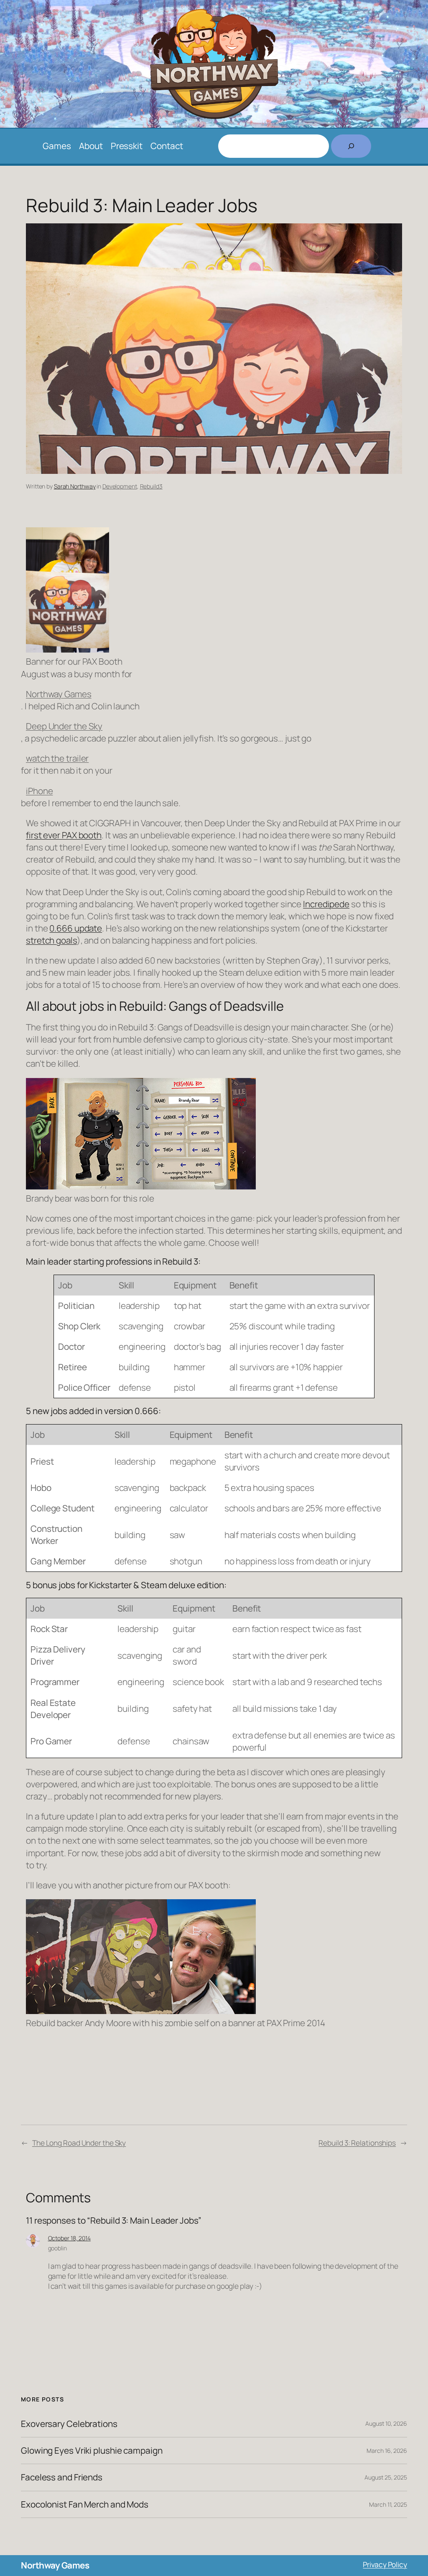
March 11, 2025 (388, 2504)
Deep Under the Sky (64, 726)
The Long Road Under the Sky (79, 2143)
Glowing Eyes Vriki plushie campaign (92, 2451)
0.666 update (76, 928)
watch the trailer (57, 758)
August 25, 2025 (386, 2477)
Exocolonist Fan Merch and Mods (85, 2504)
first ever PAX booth (64, 835)
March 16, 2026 (387, 2451)
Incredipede (326, 904)
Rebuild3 (151, 486)
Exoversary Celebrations (69, 2424)
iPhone (39, 791)
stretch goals (51, 940)
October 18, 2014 (69, 2238)
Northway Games (59, 694)
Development (120, 486)
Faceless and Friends (62, 2477)
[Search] (351, 146)
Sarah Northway (75, 486)
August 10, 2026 (386, 2423)
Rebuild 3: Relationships (357, 2143)
